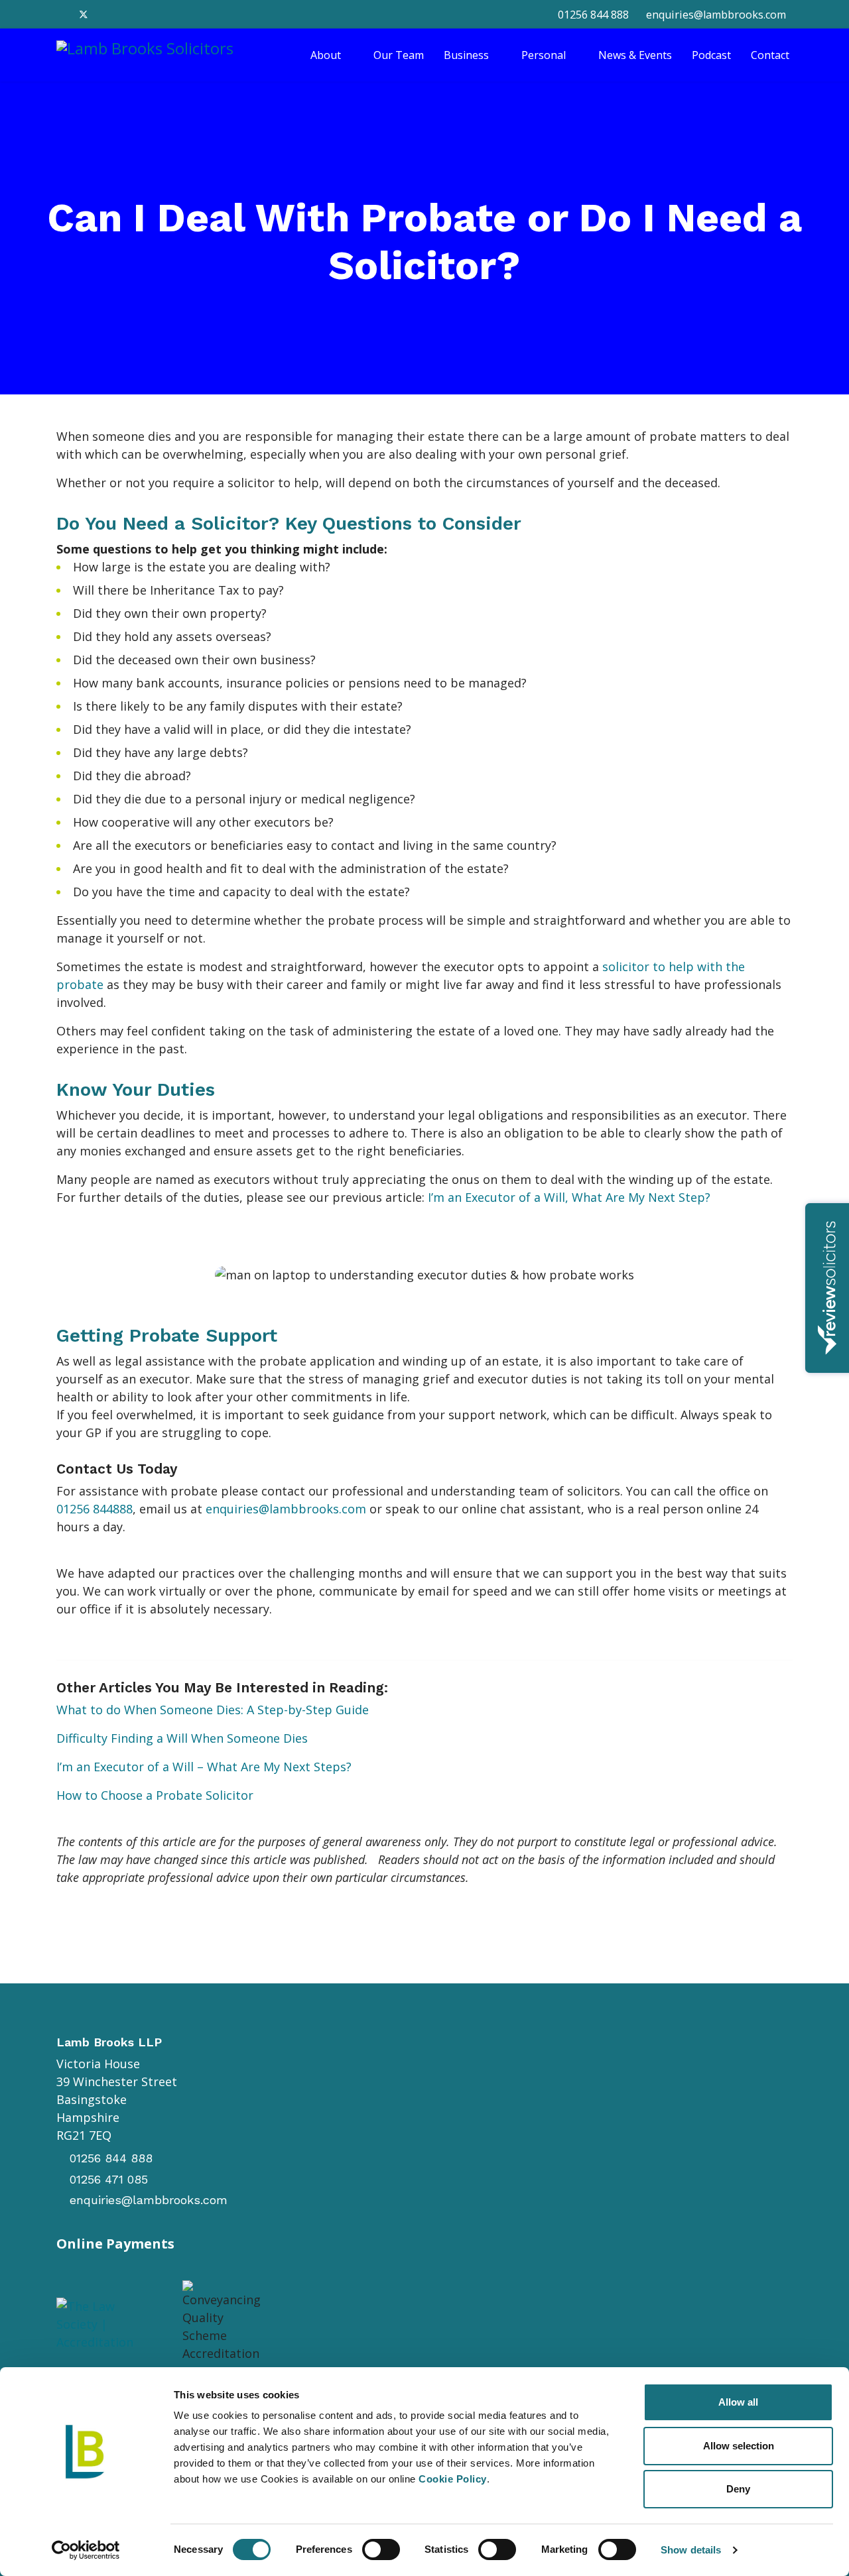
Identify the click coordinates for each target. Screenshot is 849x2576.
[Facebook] (61, 14)
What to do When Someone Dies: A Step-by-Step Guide (213, 1710)
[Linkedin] (106, 14)
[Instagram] (129, 14)
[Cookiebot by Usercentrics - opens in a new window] (86, 2550)
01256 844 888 (593, 15)
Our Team (399, 55)
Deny (738, 2489)
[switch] (381, 2549)
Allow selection (739, 2446)
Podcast (711, 55)
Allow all (738, 2402)
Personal (544, 55)
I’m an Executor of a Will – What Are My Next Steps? (204, 1767)
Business (466, 55)
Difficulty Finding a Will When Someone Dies (182, 1738)
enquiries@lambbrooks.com (716, 15)
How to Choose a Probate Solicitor (155, 1795)
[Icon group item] (398, 2329)
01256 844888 (95, 1509)
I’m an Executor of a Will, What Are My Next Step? (569, 1197)
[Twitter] (84, 14)
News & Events (635, 55)
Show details (691, 2550)
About (326, 55)
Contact (770, 55)
